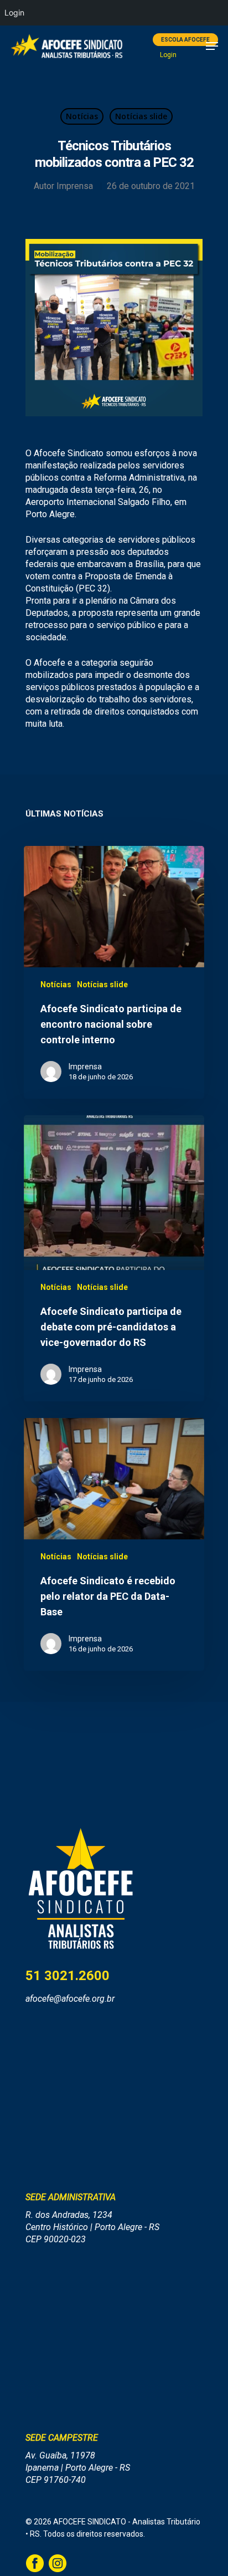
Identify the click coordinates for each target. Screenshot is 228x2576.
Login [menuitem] (14, 12)
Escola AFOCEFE (185, 40)
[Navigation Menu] (212, 46)
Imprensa (75, 186)
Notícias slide (141, 116)
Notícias (82, 116)
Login (168, 55)
